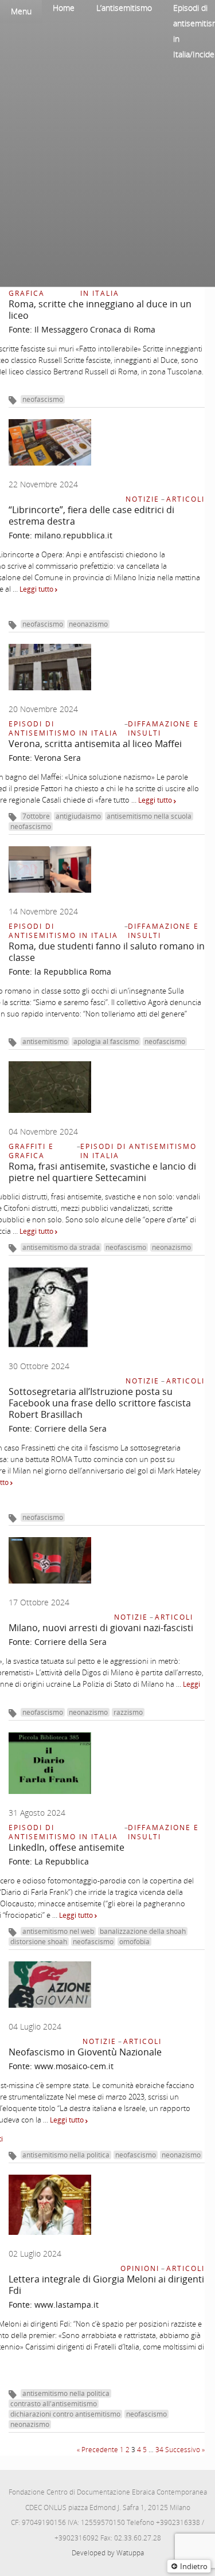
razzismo (128, 1712)
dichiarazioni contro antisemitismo (65, 2414)
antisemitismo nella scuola (149, 816)
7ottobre (36, 816)
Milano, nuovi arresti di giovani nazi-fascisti (101, 1628)
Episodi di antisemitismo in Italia (138, 289)
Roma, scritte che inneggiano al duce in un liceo (100, 310)
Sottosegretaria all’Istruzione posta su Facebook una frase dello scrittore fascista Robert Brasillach (100, 1403)
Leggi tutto (37, 589)
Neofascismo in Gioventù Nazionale (85, 2052)
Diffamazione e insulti (163, 728)
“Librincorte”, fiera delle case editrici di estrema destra (91, 515)
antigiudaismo (78, 816)
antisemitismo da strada (61, 1247)
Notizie (142, 499)
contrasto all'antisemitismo (54, 2404)
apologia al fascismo (106, 1041)
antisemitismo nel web (58, 1931)
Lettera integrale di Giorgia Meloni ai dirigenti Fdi (106, 2285)
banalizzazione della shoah (143, 1931)
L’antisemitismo (124, 8)
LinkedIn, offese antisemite (67, 1847)
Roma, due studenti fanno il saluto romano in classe (107, 952)
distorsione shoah (39, 1942)
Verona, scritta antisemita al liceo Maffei (95, 744)
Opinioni (140, 2268)
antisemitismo (45, 1041)
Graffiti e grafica (31, 289)
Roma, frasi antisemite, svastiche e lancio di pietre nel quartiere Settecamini (102, 1172)
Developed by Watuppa (108, 2553)
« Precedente (97, 2450)
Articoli (185, 499)
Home (64, 8)
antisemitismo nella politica (66, 2155)
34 (159, 2450)
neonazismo (88, 624)
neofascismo (43, 399)
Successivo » (185, 2450)
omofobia (134, 1942)
